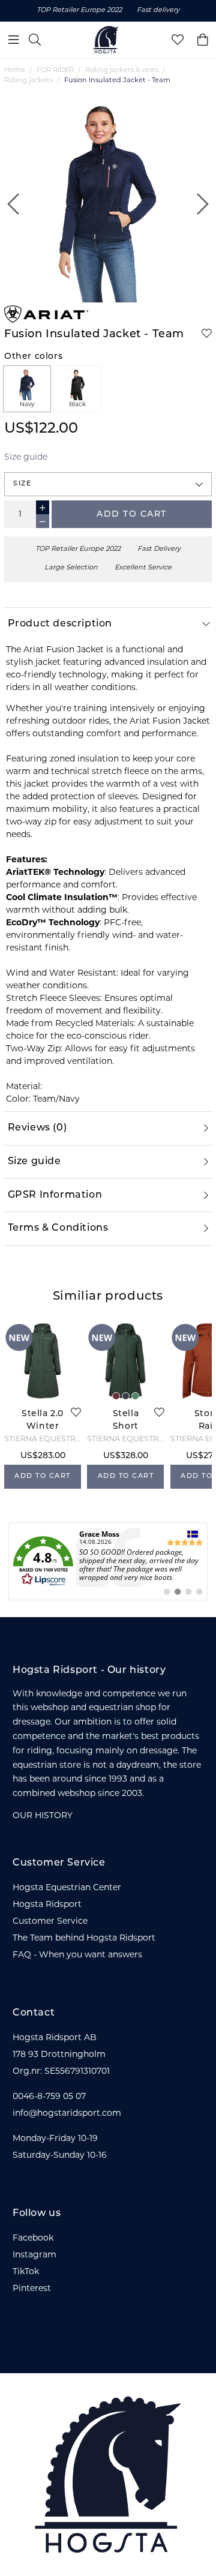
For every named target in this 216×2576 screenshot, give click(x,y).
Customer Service (50, 1922)
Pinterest (32, 2289)
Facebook (33, 2238)
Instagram (34, 2255)
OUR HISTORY (43, 1816)
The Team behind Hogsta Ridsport (84, 1938)
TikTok (26, 2272)
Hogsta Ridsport (47, 1905)
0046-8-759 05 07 (49, 2097)
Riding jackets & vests (122, 71)
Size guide (26, 458)
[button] (108, 484)
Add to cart (132, 515)
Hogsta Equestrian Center (67, 1888)
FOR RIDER (55, 71)
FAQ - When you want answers (77, 1955)
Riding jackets (28, 81)
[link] (108, 1561)
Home (15, 71)
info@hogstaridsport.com (67, 2114)
